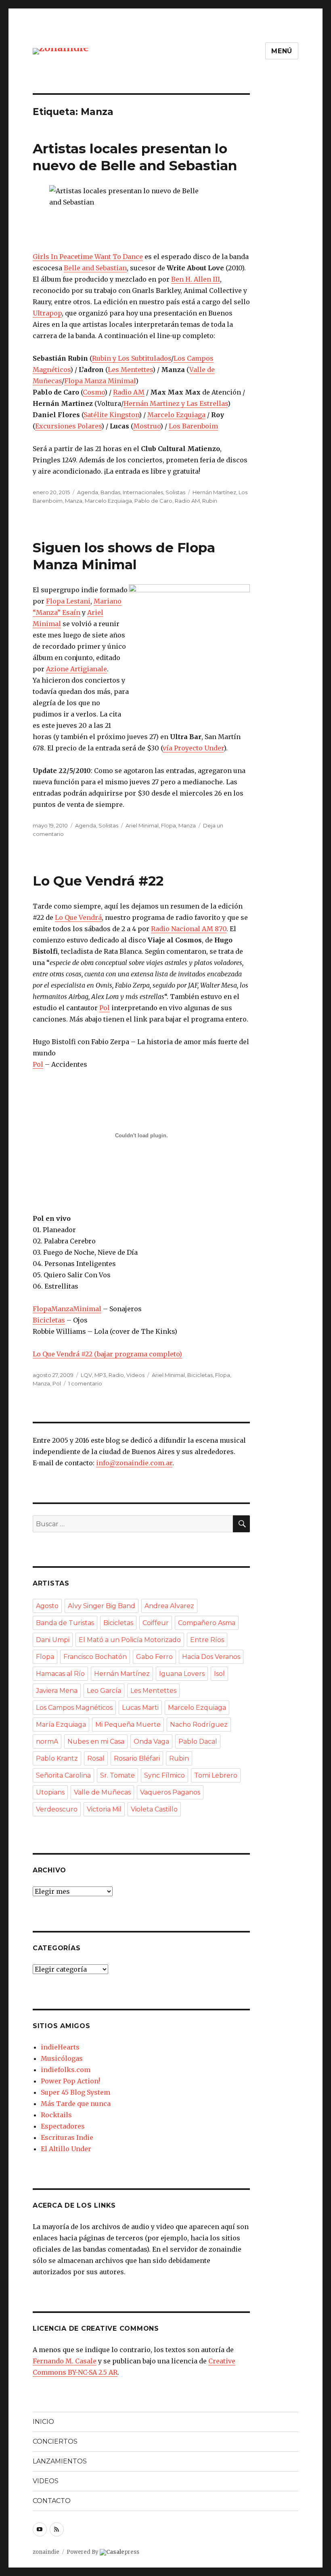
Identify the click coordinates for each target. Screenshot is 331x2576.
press (123, 2552)
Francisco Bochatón (95, 1657)
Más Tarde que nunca (76, 2104)
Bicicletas (49, 1320)
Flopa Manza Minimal (100, 381)
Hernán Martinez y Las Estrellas (176, 403)
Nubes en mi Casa (96, 1741)
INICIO (43, 2422)
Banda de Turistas (65, 1623)
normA (47, 1741)
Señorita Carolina (63, 1775)
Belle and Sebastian (95, 268)
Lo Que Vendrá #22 (98, 881)
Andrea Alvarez (169, 1606)
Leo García (104, 1691)
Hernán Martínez (214, 492)
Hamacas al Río (60, 1674)
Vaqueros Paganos (170, 1792)
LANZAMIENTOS (60, 2461)
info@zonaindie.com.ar (134, 1463)
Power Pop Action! (70, 2081)
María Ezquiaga (61, 1725)
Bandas (110, 492)
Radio (116, 1375)
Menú (282, 51)
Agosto (47, 1606)
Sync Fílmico (164, 1775)
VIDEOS (46, 2481)
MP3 (100, 1375)
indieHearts (60, 2047)
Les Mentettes (130, 370)
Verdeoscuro (57, 1809)
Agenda (88, 492)
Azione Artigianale (76, 669)
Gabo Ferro (154, 1657)
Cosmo (94, 392)
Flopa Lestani (68, 601)
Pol (105, 1008)
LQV (86, 1375)
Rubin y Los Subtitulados (132, 358)
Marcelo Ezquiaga (176, 415)
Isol (219, 1674)
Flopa (169, 825)
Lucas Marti (140, 1708)
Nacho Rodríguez (199, 1725)
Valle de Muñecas (102, 1792)
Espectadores (63, 2126)
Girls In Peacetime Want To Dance (88, 257)
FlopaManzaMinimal (67, 1309)
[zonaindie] (61, 51)
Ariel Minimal (142, 825)
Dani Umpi (53, 1640)
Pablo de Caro (153, 501)
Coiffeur (156, 1623)
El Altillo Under (66, 2149)
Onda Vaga (151, 1741)
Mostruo (147, 426)
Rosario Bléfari (137, 1758)
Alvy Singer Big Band (102, 1606)
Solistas (175, 492)
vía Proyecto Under (193, 748)
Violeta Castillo (154, 1809)
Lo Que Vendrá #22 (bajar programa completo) (107, 1354)
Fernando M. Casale (65, 2361)
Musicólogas (62, 2058)
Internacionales (143, 492)
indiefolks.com (66, 2070)
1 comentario (85, 1383)
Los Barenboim (193, 426)
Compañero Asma (207, 1623)
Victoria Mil (104, 1809)
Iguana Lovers (182, 1674)
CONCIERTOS (55, 2441)
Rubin (210, 501)
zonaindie (46, 2552)
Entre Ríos (207, 1640)
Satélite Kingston (111, 415)
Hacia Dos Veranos (211, 1657)
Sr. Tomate (117, 1775)
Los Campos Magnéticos (74, 1708)
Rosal (96, 1758)
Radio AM (129, 392)
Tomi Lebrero (216, 1775)
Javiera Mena (57, 1691)
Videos (135, 1375)
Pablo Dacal (198, 1741)
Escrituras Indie (67, 2137)
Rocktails (56, 2115)
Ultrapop (47, 313)
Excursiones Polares (68, 426)
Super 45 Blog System (75, 2092)
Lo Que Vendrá (78, 917)
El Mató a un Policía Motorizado (130, 1640)
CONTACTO (52, 2501)
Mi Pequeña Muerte (128, 1725)
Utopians (50, 1792)
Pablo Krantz (57, 1758)
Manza (74, 501)
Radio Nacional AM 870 (189, 929)
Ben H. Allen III (196, 279)
